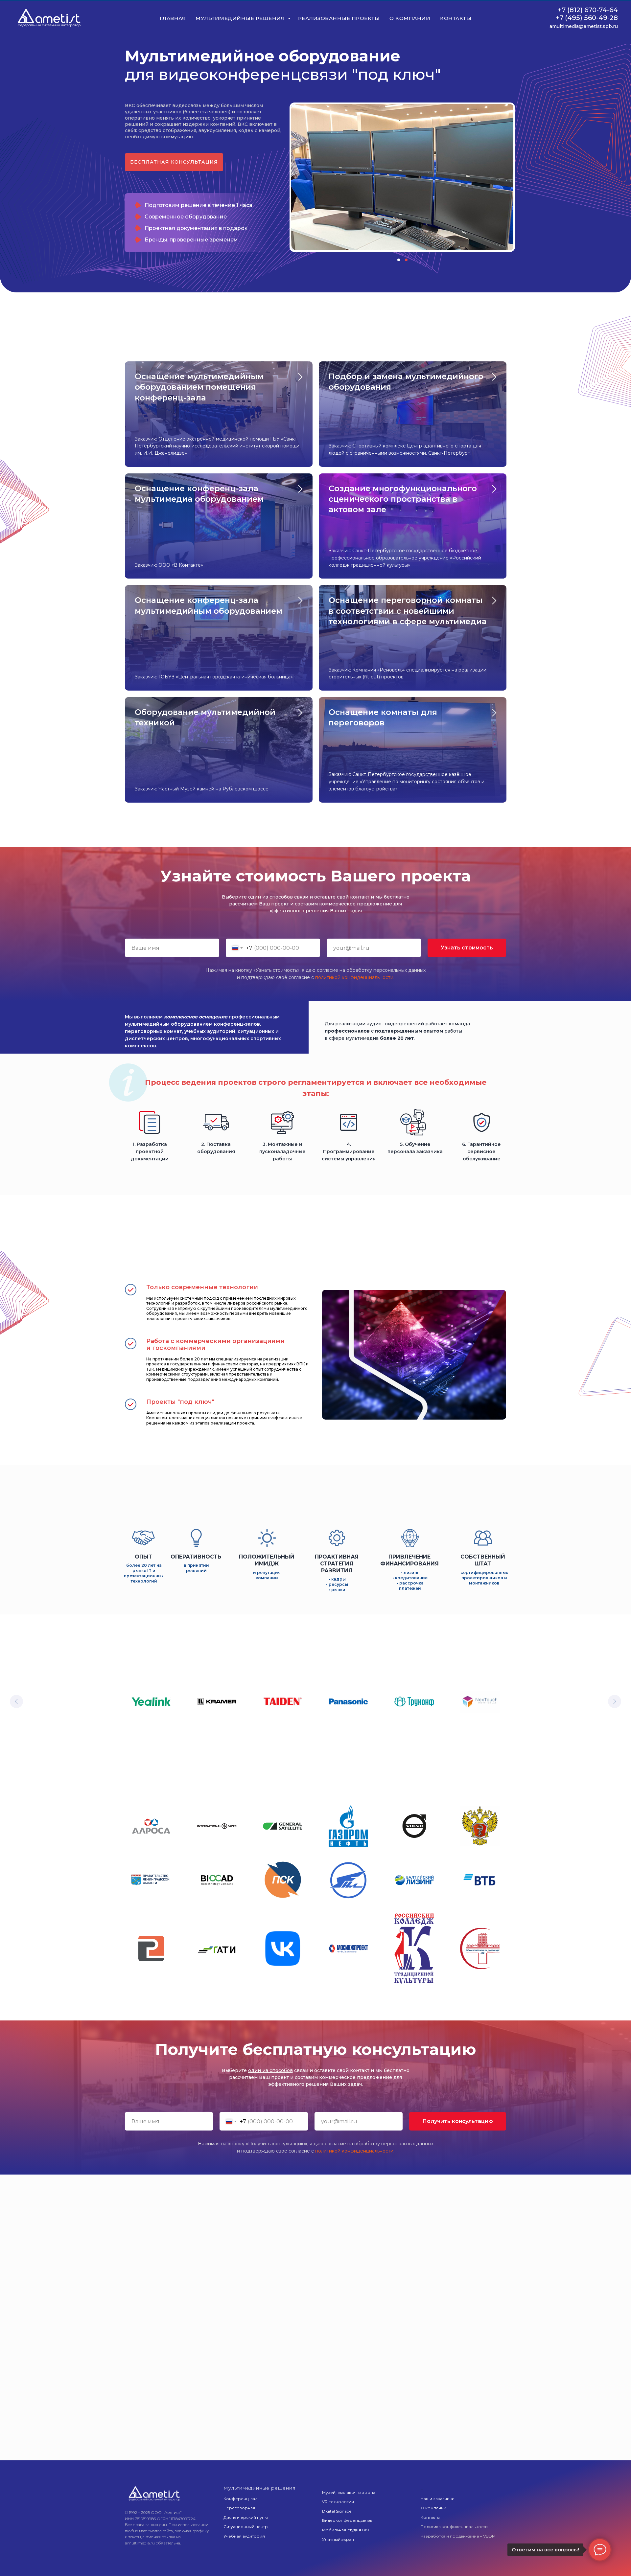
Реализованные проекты (339, 18)
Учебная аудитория (244, 2525)
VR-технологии (338, 2490)
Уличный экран (338, 2528)
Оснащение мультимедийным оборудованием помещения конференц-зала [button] (199, 387)
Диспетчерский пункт (246, 2506)
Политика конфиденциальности (454, 2515)
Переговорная (239, 2496)
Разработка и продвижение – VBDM (458, 2525)
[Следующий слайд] (615, 1696)
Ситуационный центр (246, 2515)
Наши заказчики (438, 2487)
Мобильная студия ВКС (346, 2518)
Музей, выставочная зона (349, 2481)
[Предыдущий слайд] (16, 1696)
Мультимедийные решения (241, 18)
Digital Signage (337, 2500)
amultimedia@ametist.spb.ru (584, 26)
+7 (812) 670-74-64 (588, 10)
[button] (174, 162)
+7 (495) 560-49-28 (587, 18)
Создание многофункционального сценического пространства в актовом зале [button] (403, 499)
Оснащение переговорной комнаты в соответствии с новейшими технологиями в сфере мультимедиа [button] (408, 611)
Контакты (456, 18)
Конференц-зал (241, 2487)
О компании (410, 18)
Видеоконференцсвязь (347, 2509)
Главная (173, 18)
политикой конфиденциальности (354, 977)
